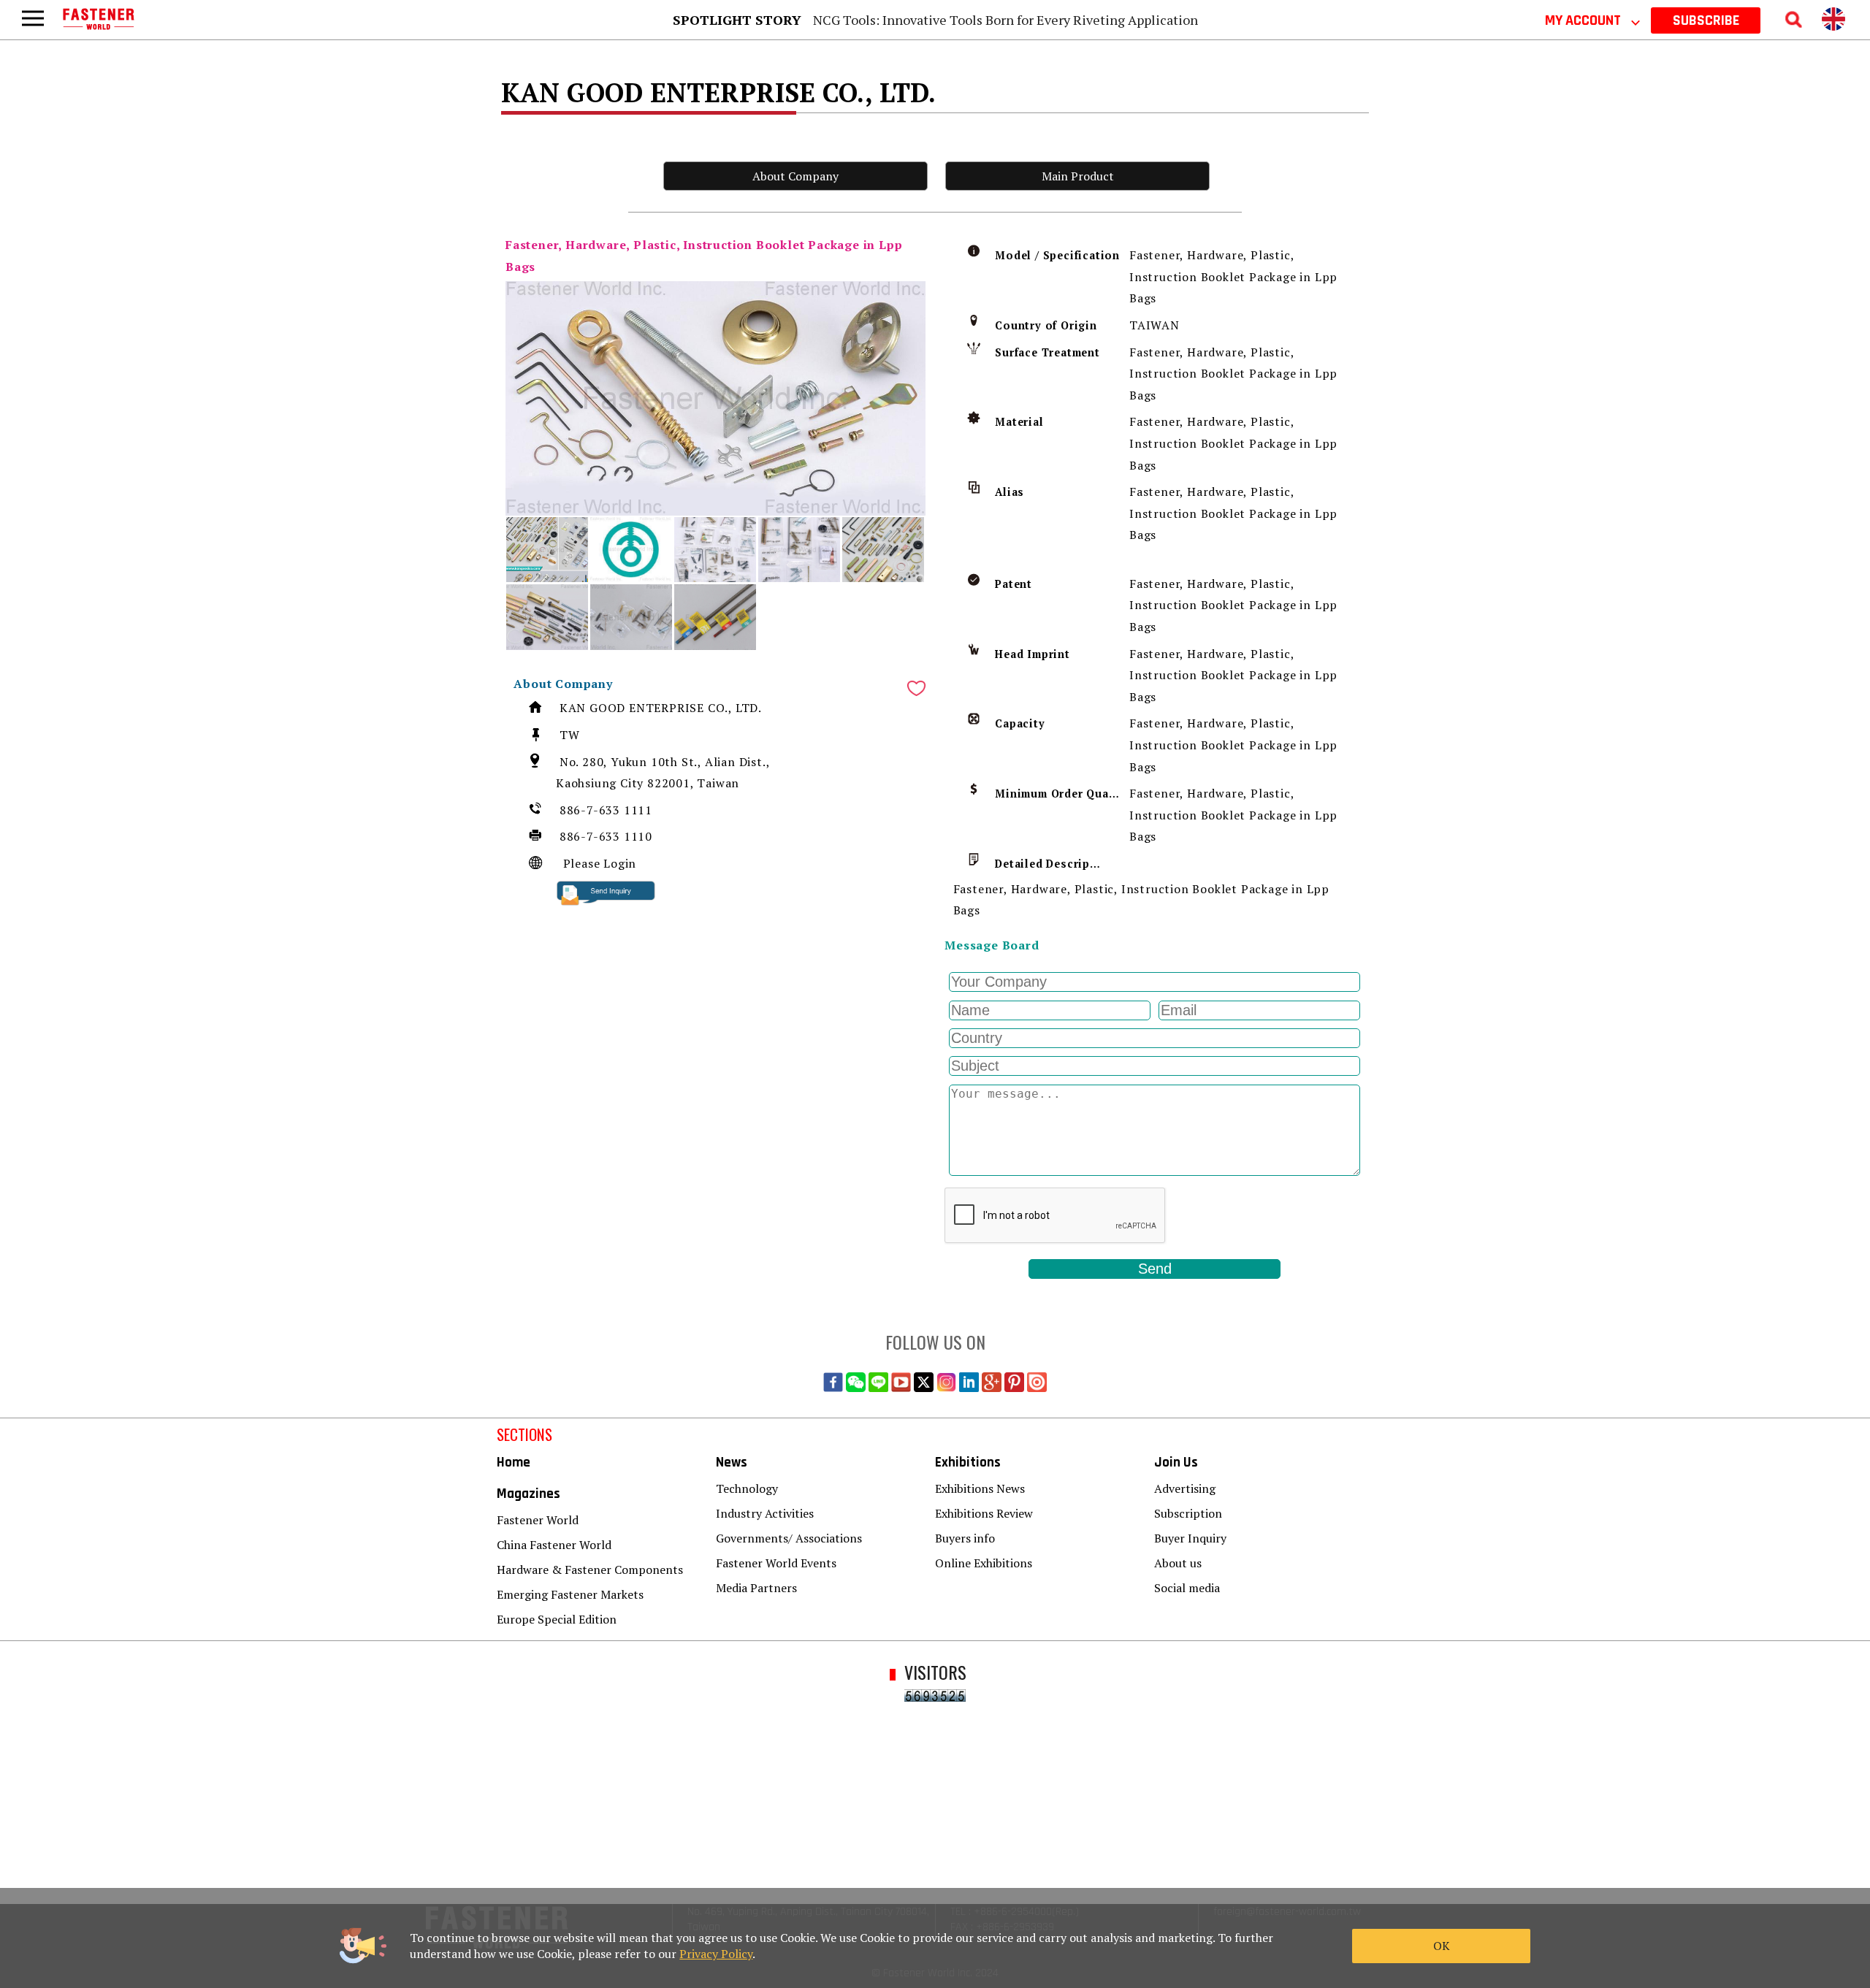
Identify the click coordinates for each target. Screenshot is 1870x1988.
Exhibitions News (980, 1488)
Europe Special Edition (557, 1619)
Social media (1187, 1588)
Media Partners (756, 1588)
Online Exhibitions (984, 1563)
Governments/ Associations (789, 1538)
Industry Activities (765, 1513)
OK (1442, 1946)
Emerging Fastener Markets (570, 1594)
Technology (747, 1488)
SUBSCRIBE (1706, 20)
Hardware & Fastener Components (590, 1570)
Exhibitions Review (984, 1513)
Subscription (1188, 1513)
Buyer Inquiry (1190, 1538)
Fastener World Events (776, 1563)
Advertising (1185, 1488)
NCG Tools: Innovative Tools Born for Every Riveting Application (1005, 20)
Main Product (1078, 176)
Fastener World (538, 1520)
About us (1178, 1563)
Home (514, 1463)
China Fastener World (554, 1545)
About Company (795, 176)
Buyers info (965, 1538)
